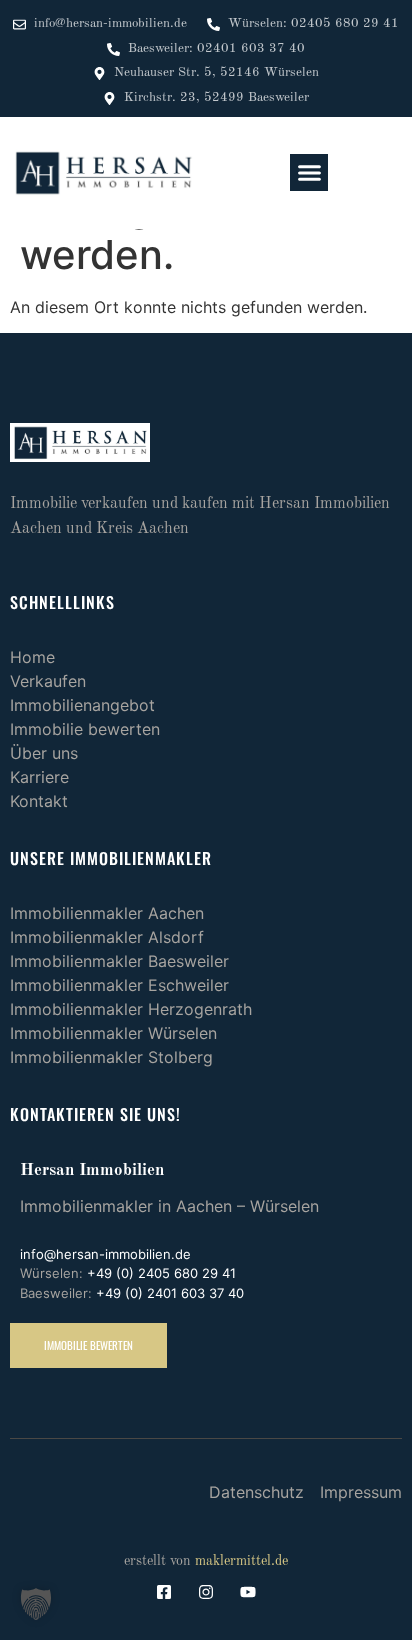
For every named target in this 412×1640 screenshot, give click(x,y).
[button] (309, 173)
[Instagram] (206, 1592)
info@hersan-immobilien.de (105, 1254)
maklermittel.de (241, 1561)
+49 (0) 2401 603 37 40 (170, 1293)
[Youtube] (248, 1592)
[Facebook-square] (164, 1592)
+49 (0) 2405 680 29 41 (161, 1273)
